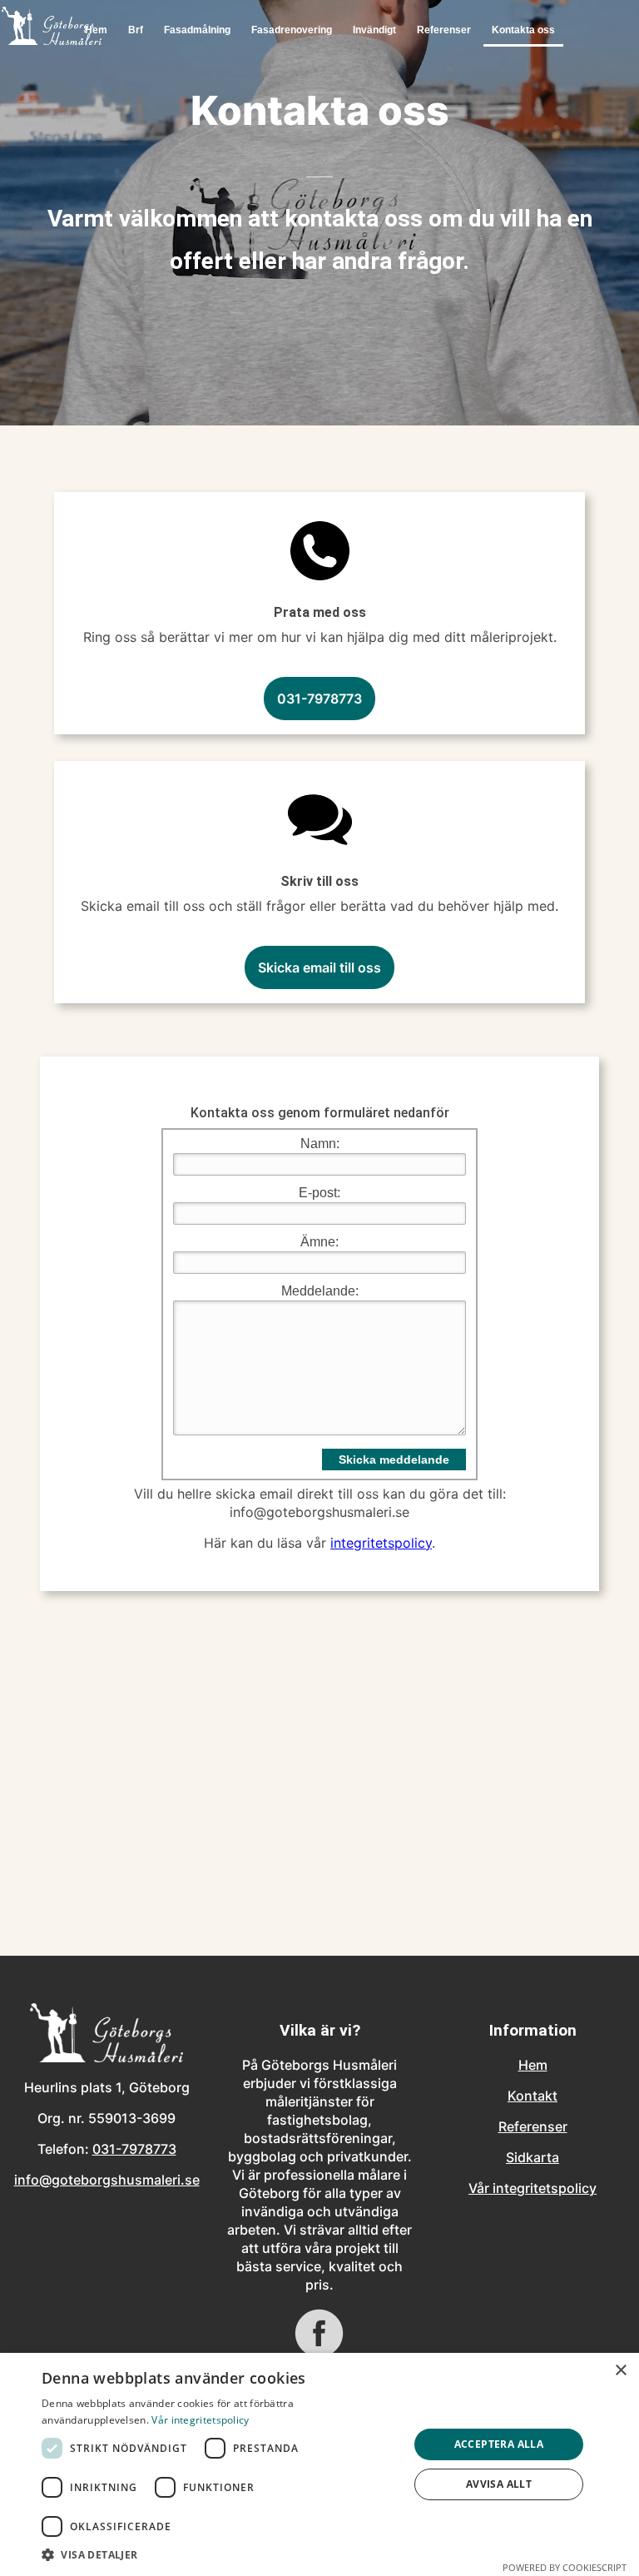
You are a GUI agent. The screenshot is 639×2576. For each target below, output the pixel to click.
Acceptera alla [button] (499, 2444)
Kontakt (532, 2096)
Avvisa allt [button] (499, 2484)
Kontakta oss (523, 30)
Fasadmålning (197, 30)
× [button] (620, 2371)
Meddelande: (320, 1291)
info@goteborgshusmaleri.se (107, 2180)
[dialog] (319, 2464)
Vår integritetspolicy (532, 2188)
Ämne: (319, 1242)
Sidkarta (532, 2157)
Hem (533, 2065)
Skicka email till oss (319, 967)
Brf (136, 30)
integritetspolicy (381, 1543)
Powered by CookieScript (565, 2567)
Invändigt (374, 30)
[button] (220, 2555)
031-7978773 (319, 699)
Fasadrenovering (292, 30)
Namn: (320, 1144)
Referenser (444, 30)
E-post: (319, 1193)
